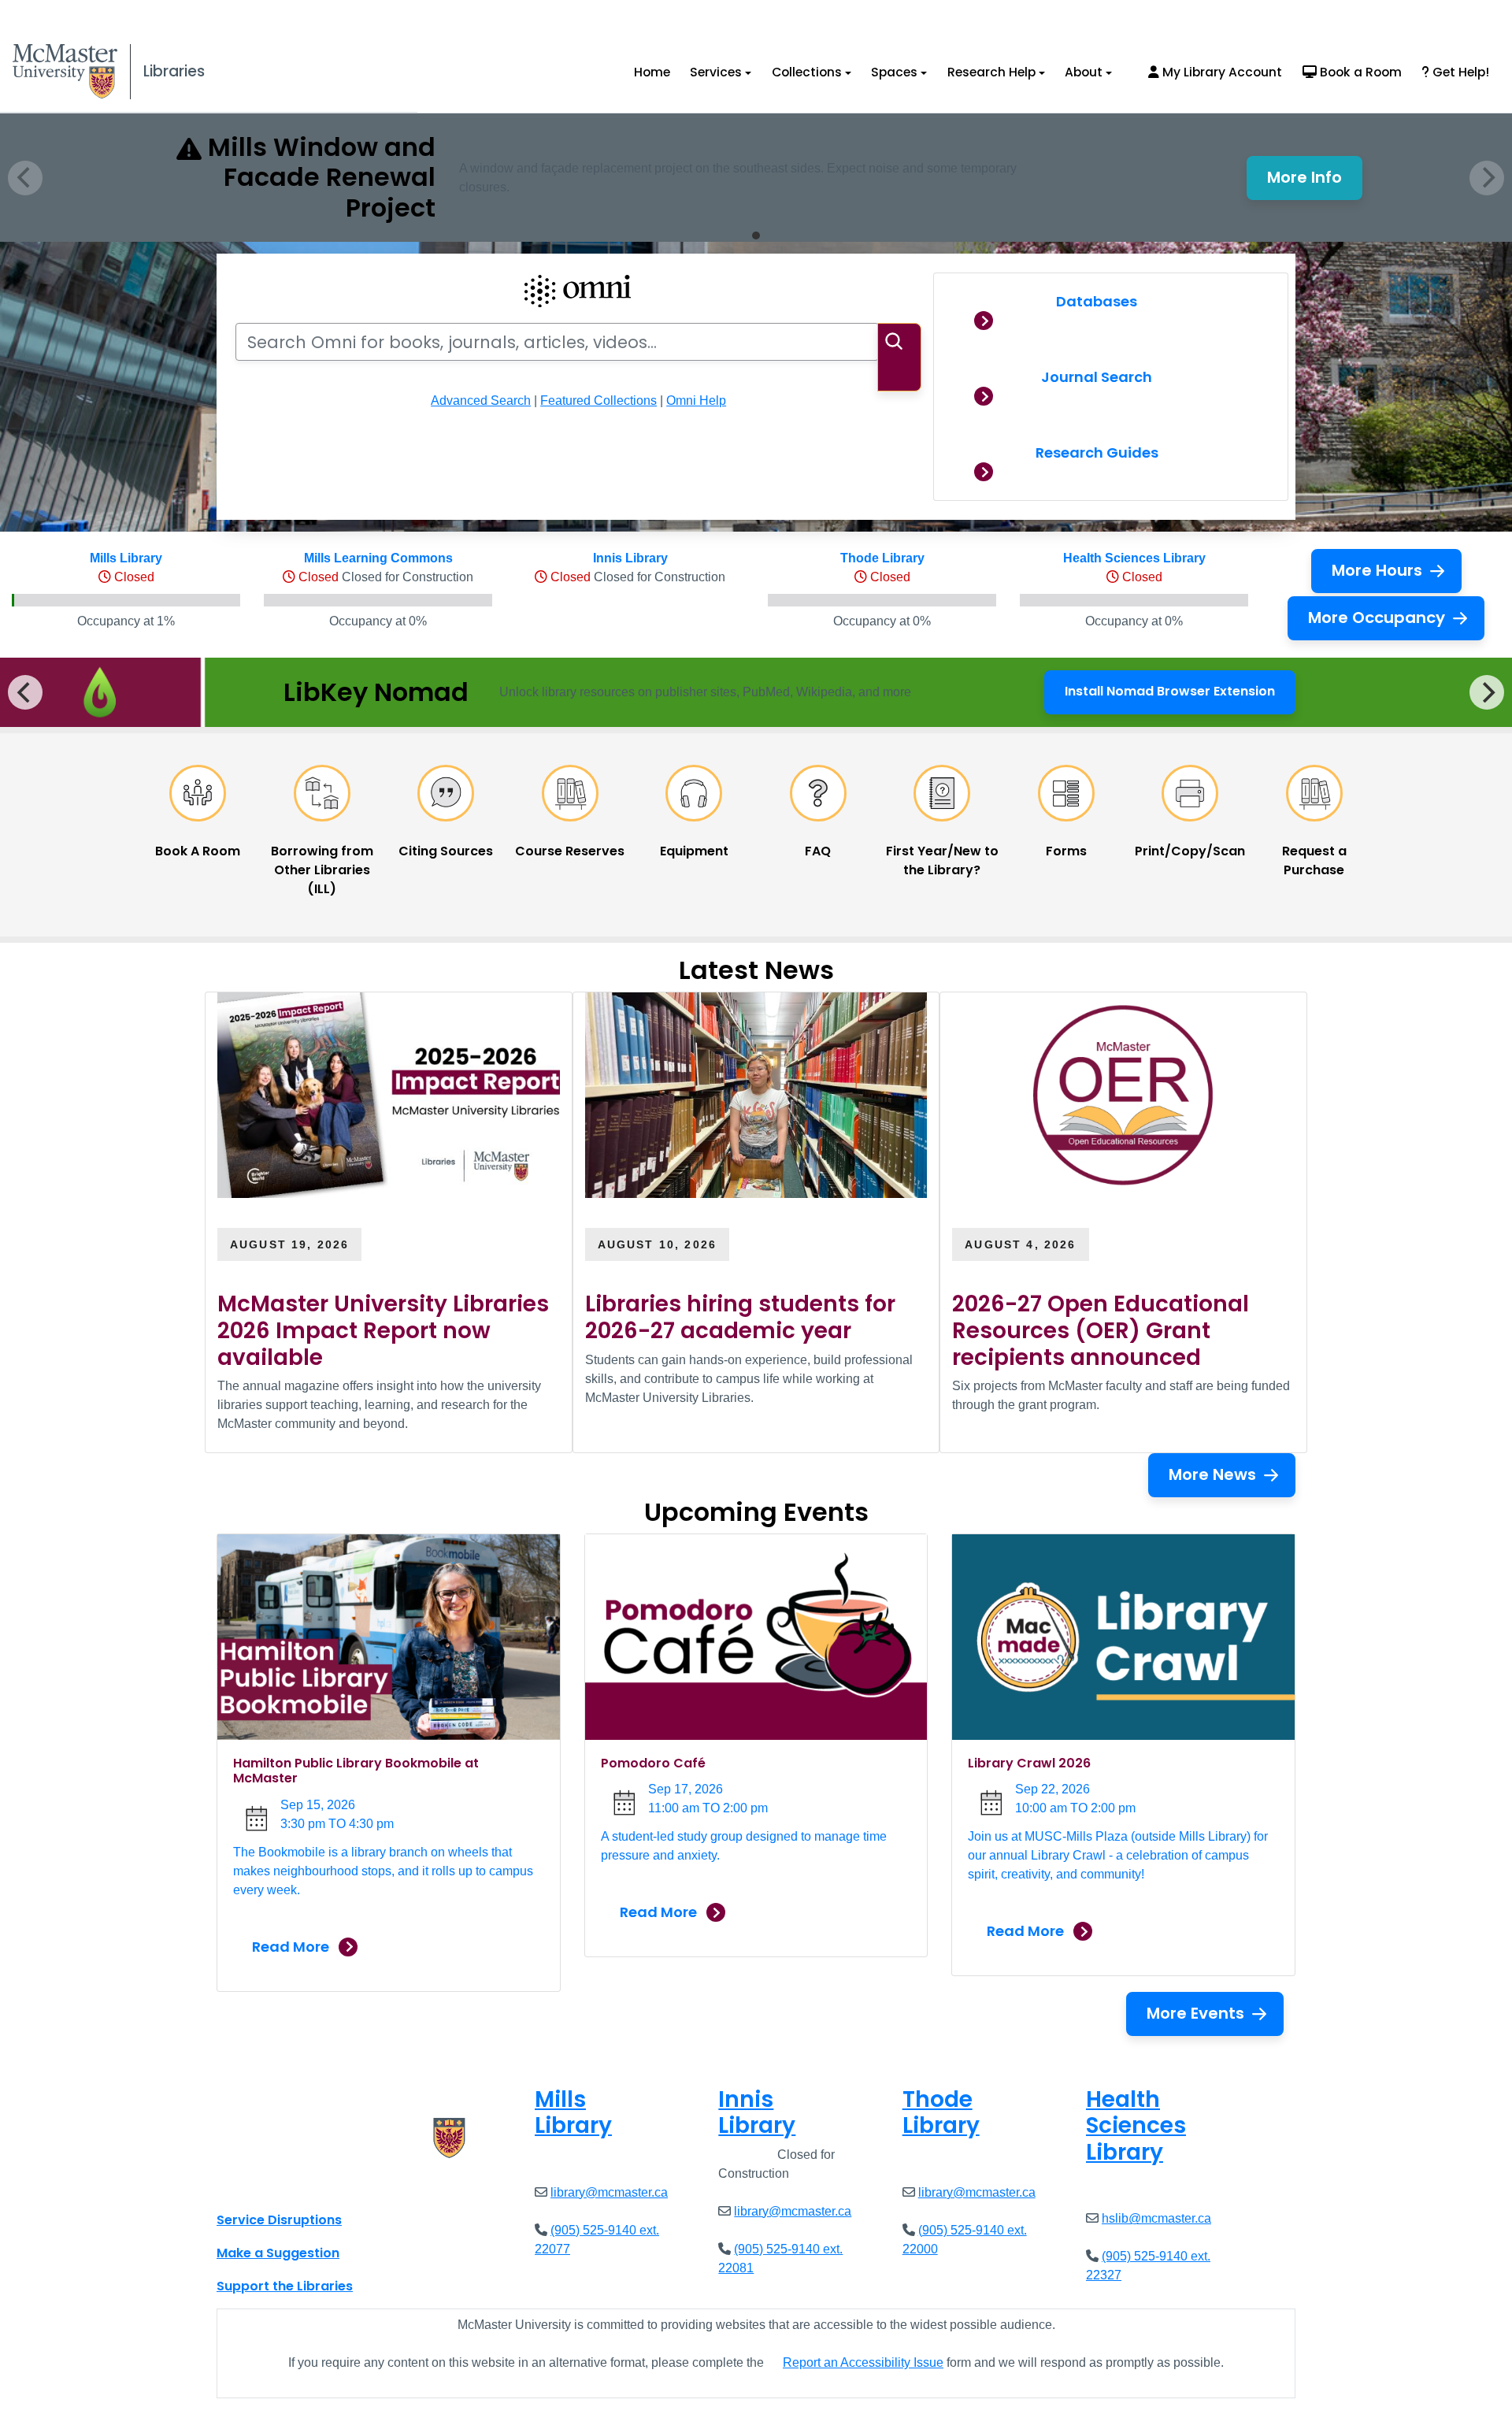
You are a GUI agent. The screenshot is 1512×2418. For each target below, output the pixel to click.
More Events (1195, 2013)
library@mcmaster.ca (609, 2192)
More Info (1315, 182)
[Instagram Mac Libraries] (269, 2185)
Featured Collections (598, 401)
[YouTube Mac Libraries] (290, 2185)
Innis (757, 2113)
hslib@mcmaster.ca (1156, 2218)
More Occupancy (1377, 617)
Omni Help (696, 401)
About (1084, 72)
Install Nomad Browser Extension (1170, 696)
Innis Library (630, 558)
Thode (941, 2113)
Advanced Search (481, 401)
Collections (807, 72)
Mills (573, 2113)
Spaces (894, 72)
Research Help (991, 72)
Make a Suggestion (278, 2253)
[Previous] (25, 692)
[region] (756, 692)
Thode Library (882, 558)
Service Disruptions (279, 2220)
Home (652, 72)
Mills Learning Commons (378, 558)
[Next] (1487, 692)
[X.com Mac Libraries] (249, 2185)
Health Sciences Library (1134, 558)
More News (1212, 1474)
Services (716, 72)
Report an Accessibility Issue (863, 2362)
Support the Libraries (285, 2286)
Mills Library (126, 558)
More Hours (1377, 570)
